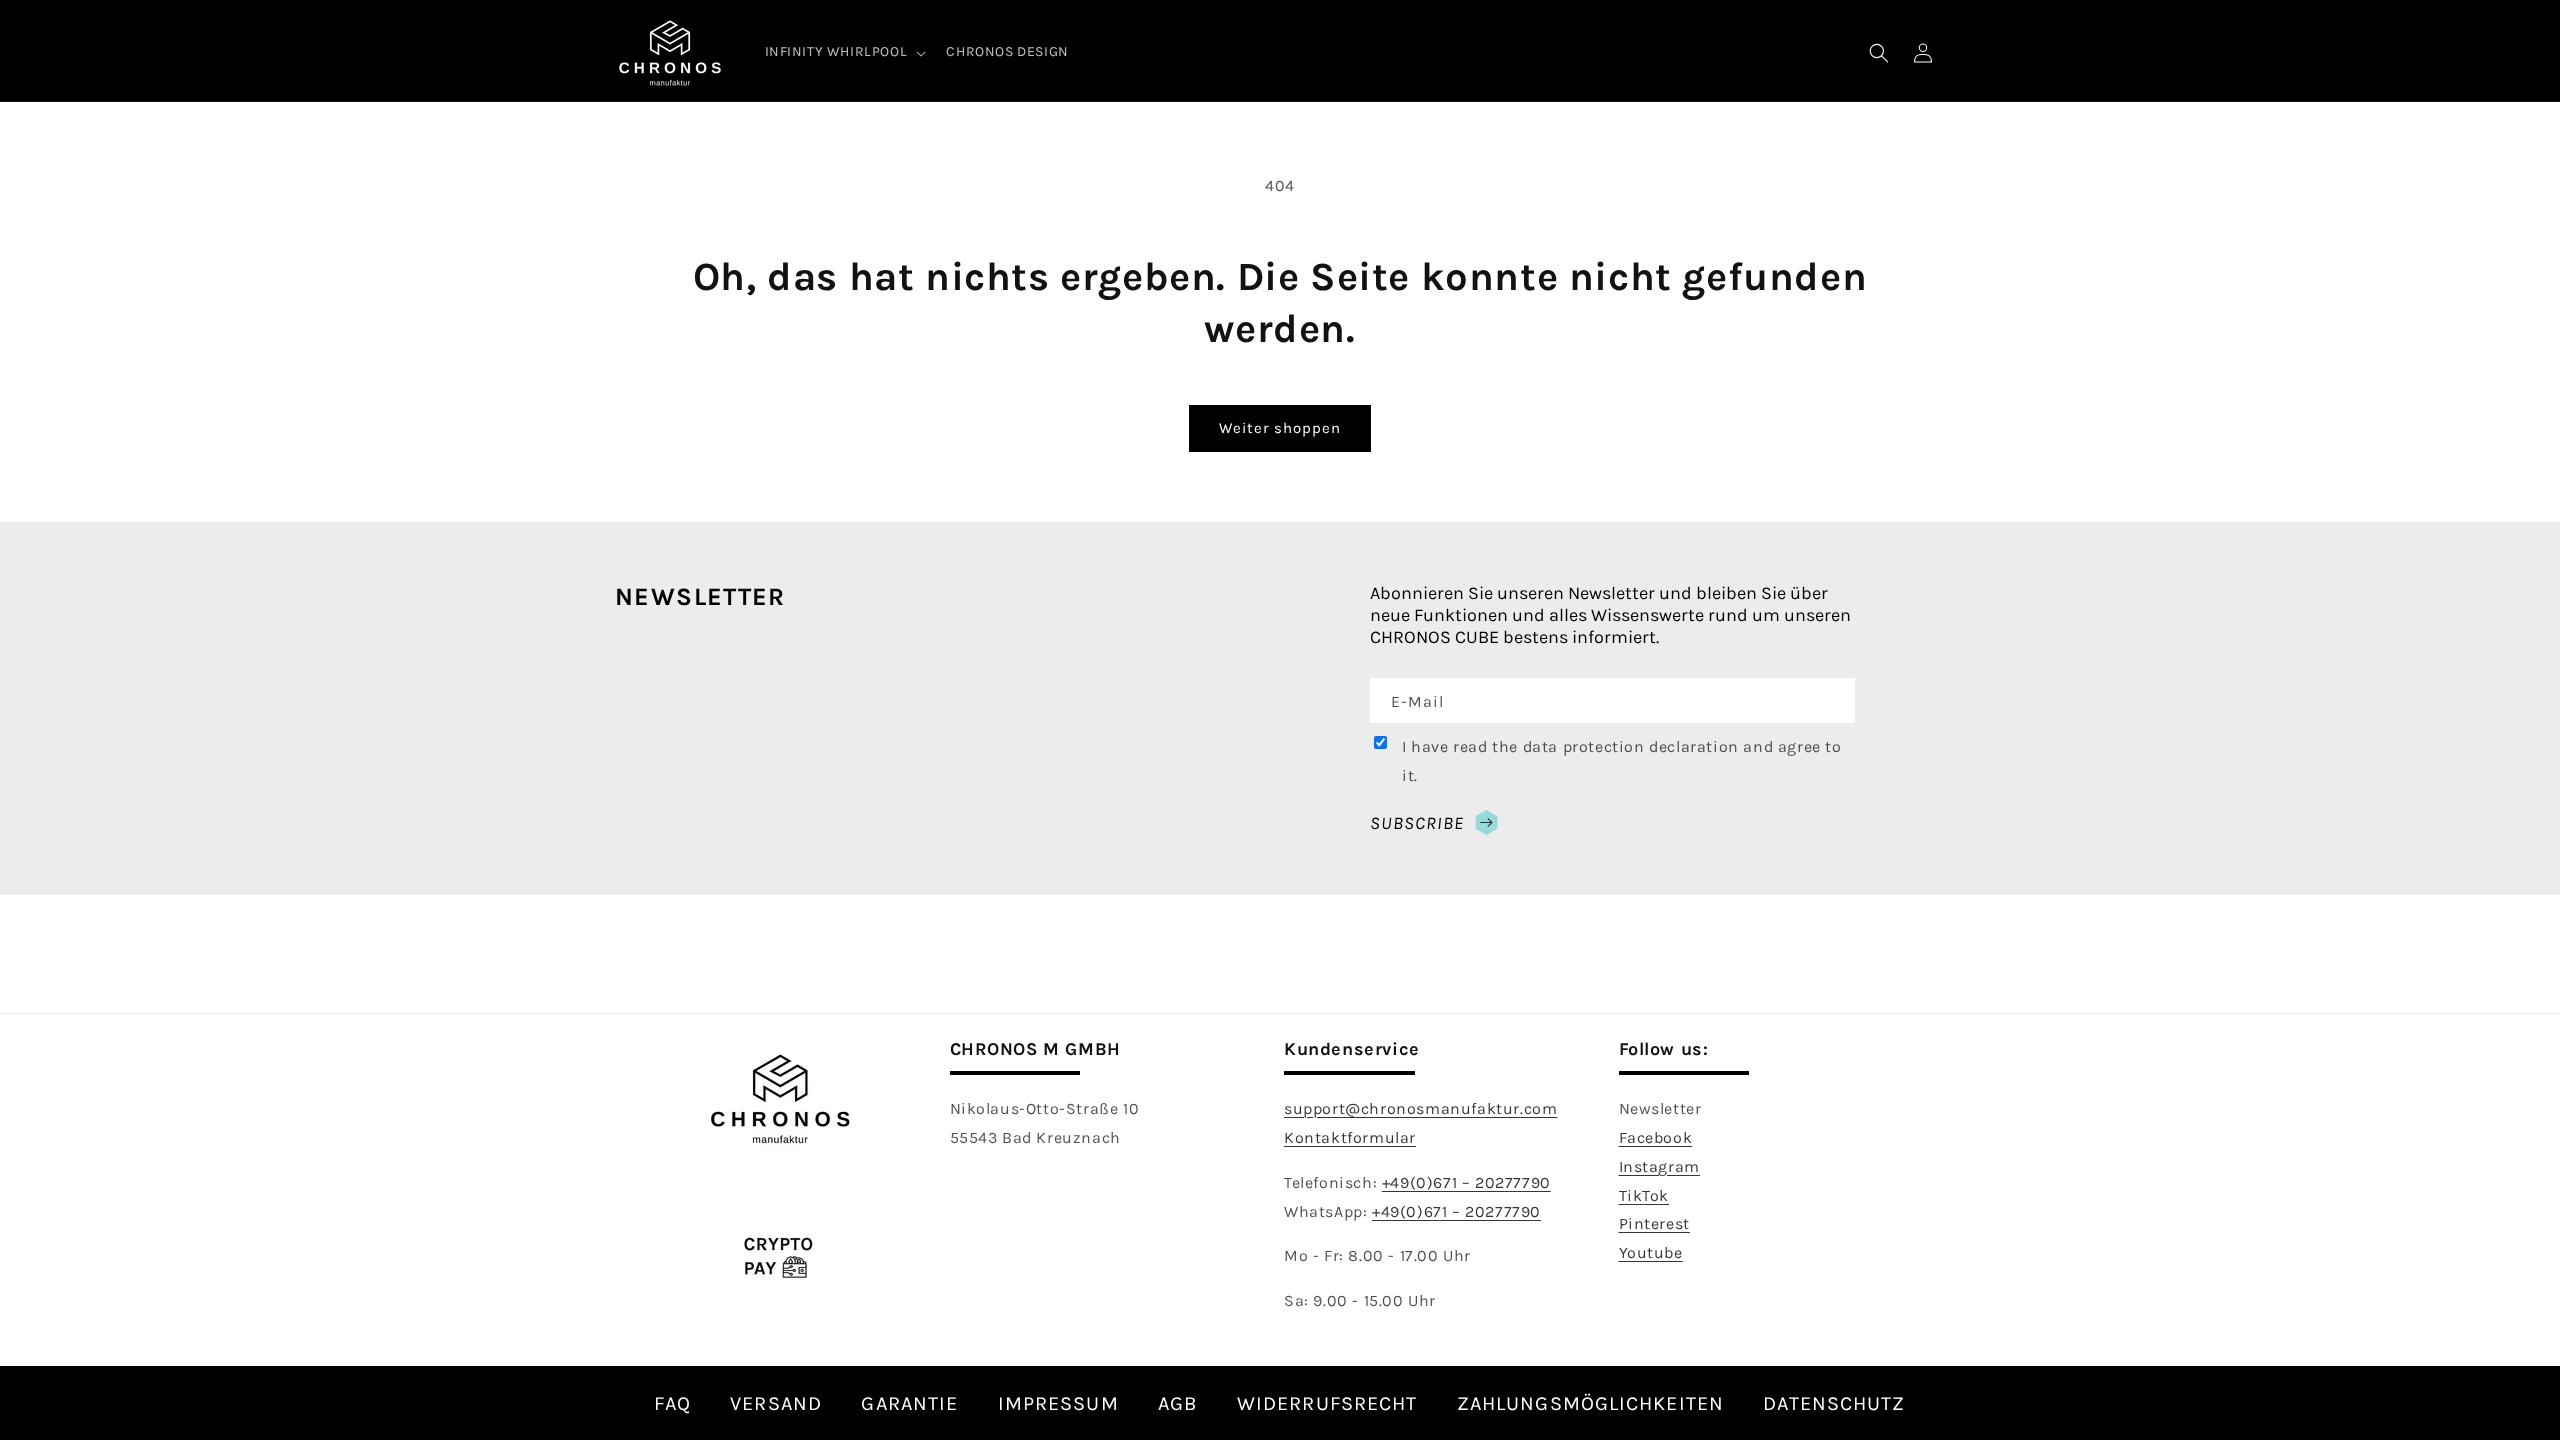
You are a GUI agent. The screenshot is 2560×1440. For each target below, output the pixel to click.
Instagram (1659, 1166)
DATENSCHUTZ (1834, 1403)
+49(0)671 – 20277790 (1466, 1182)
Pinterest (1654, 1223)
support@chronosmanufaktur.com (1420, 1108)
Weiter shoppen (1280, 428)
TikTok (1644, 1195)
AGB (1177, 1403)
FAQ (672, 1403)
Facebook (1656, 1137)
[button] (844, 52)
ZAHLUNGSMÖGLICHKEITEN (1590, 1403)
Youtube (1651, 1252)
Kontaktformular (1350, 1137)
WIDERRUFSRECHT (1327, 1403)
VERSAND (776, 1403)
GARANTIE (909, 1403)
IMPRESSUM (1058, 1403)
